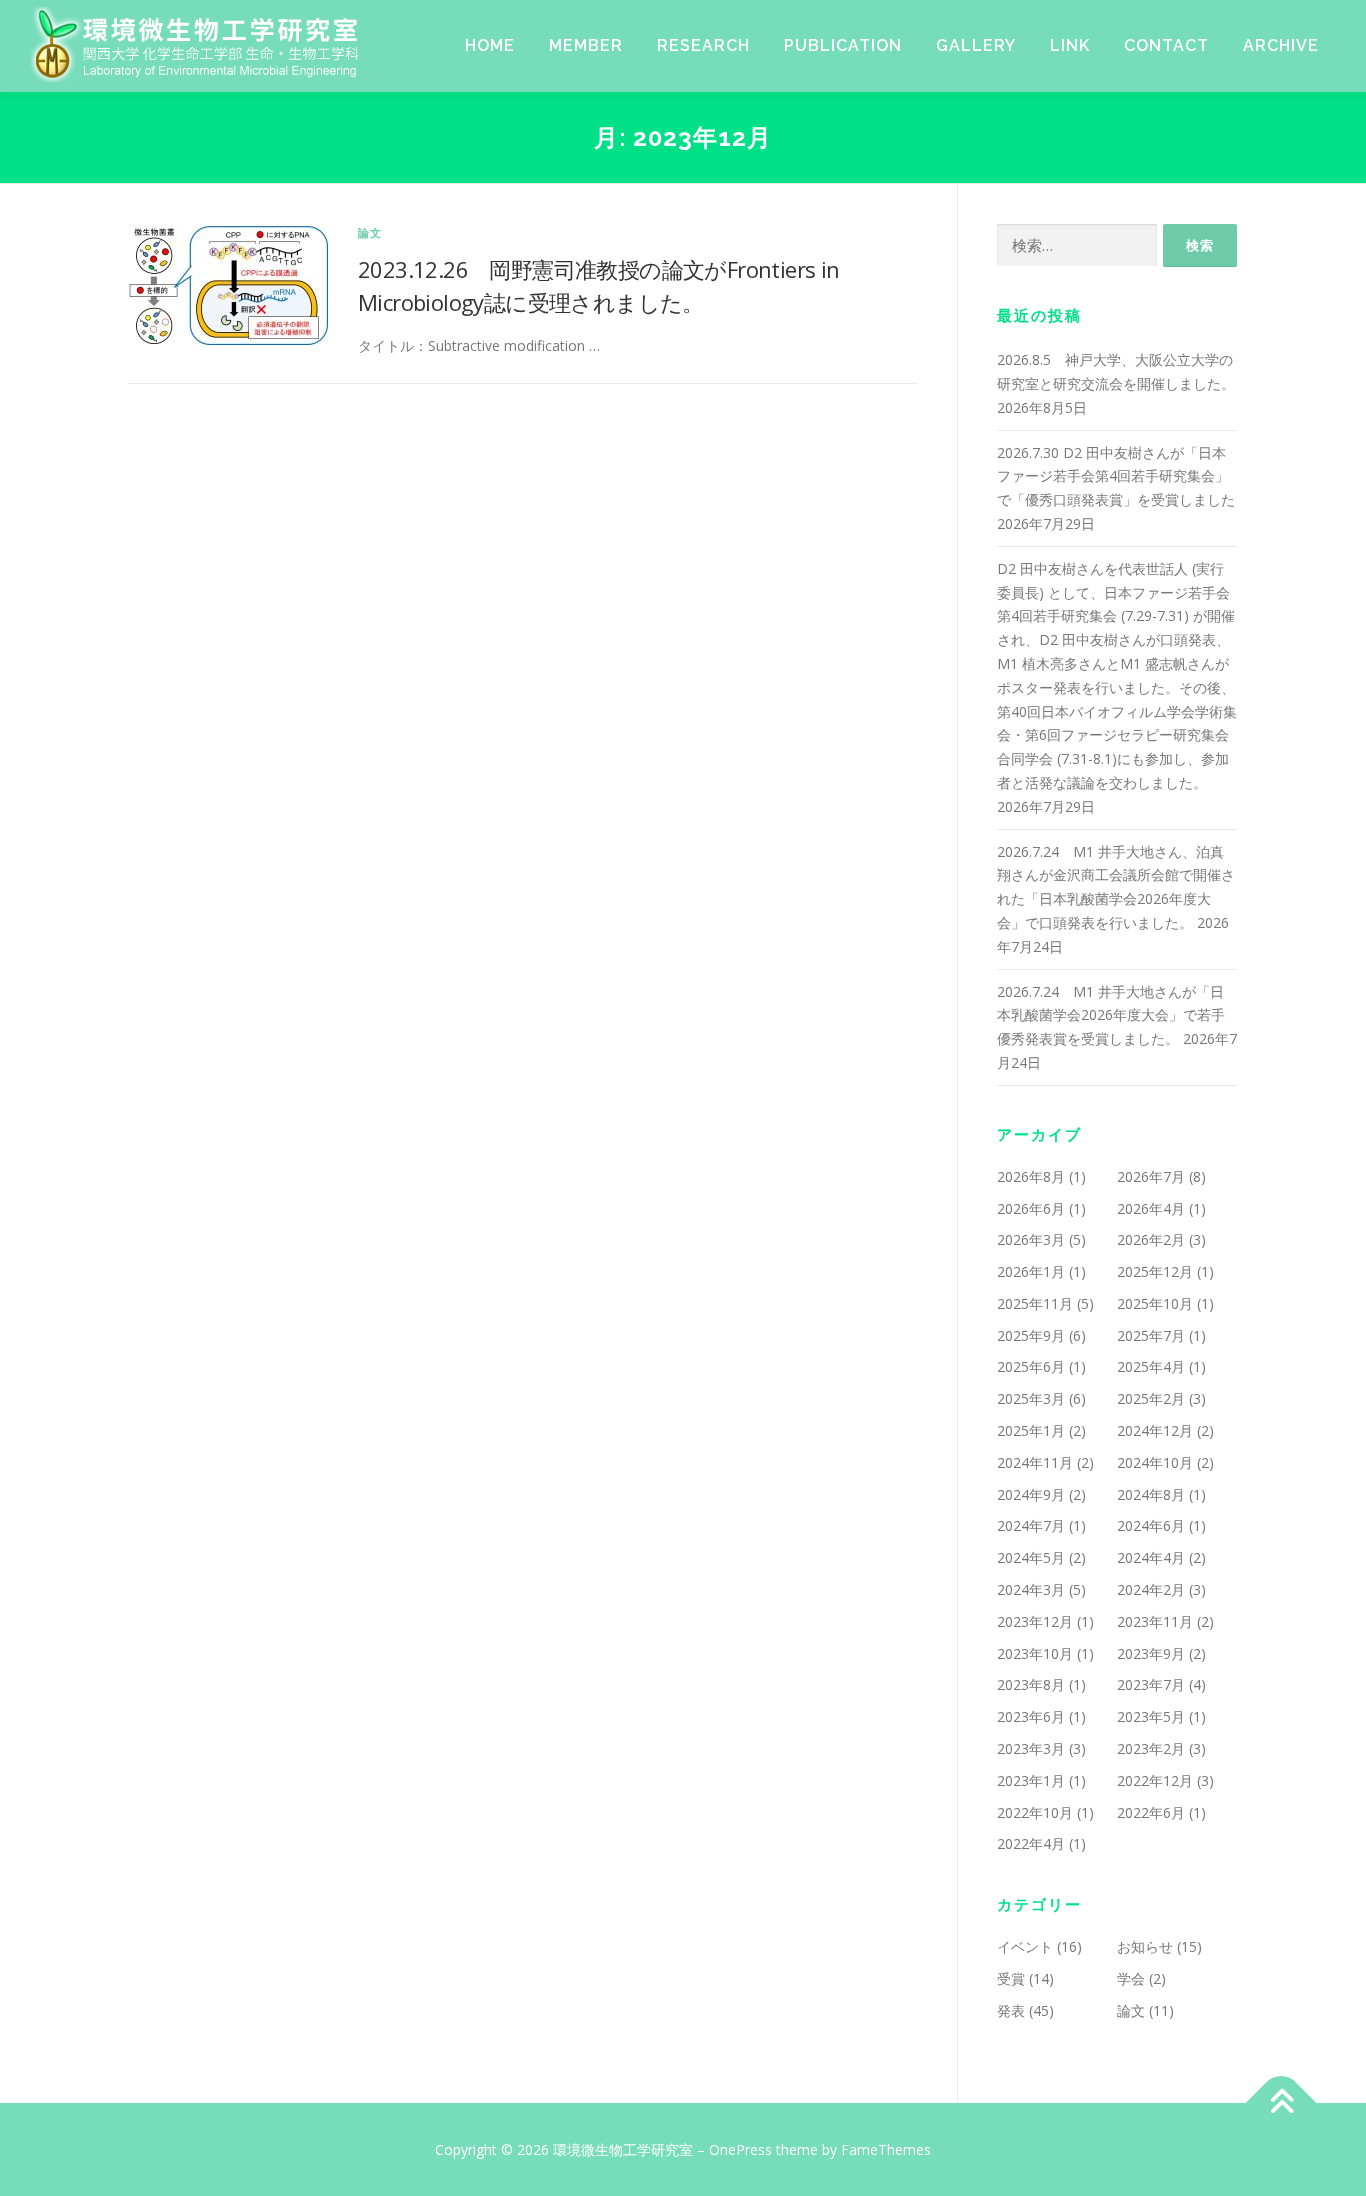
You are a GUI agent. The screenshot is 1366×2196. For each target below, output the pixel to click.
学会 (1131, 1978)
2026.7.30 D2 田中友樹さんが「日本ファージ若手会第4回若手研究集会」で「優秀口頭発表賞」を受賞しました (1116, 476)
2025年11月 (1035, 1303)
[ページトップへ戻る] (1281, 2102)
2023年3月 (1031, 1748)
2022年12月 (1155, 1780)
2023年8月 (1031, 1684)
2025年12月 (1155, 1271)
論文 (370, 232)
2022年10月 (1035, 1812)
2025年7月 (1151, 1335)
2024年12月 (1155, 1430)
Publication (843, 45)
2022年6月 (1151, 1812)
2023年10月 (1035, 1653)
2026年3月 (1031, 1239)
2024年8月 (1151, 1494)
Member (586, 45)
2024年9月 (1031, 1494)
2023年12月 (1035, 1621)
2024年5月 (1031, 1557)
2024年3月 (1031, 1589)
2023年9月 (1151, 1653)
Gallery (976, 45)
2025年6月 (1031, 1366)
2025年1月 (1031, 1430)
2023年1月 (1031, 1780)
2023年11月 (1155, 1621)
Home (490, 45)
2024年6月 (1151, 1525)
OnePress (740, 2149)
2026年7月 (1151, 1176)
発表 (1011, 2010)
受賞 (1011, 1978)
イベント (1025, 1946)
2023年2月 (1151, 1748)
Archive (1281, 45)
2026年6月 (1031, 1208)
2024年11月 (1035, 1462)
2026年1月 (1031, 1271)
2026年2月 (1151, 1239)
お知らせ (1145, 1946)
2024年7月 (1031, 1525)
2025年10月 (1155, 1303)
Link (1070, 45)
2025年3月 (1031, 1398)
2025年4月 (1151, 1366)
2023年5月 (1151, 1716)
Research (703, 45)
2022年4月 (1031, 1843)
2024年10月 (1155, 1462)
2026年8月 (1031, 1176)
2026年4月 (1151, 1208)
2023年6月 (1031, 1716)
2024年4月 (1151, 1557)
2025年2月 (1151, 1398)
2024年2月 (1151, 1589)
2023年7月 (1151, 1684)
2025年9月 (1031, 1335)
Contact (1166, 45)
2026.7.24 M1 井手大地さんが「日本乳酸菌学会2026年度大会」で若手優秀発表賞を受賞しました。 (1111, 1015)
